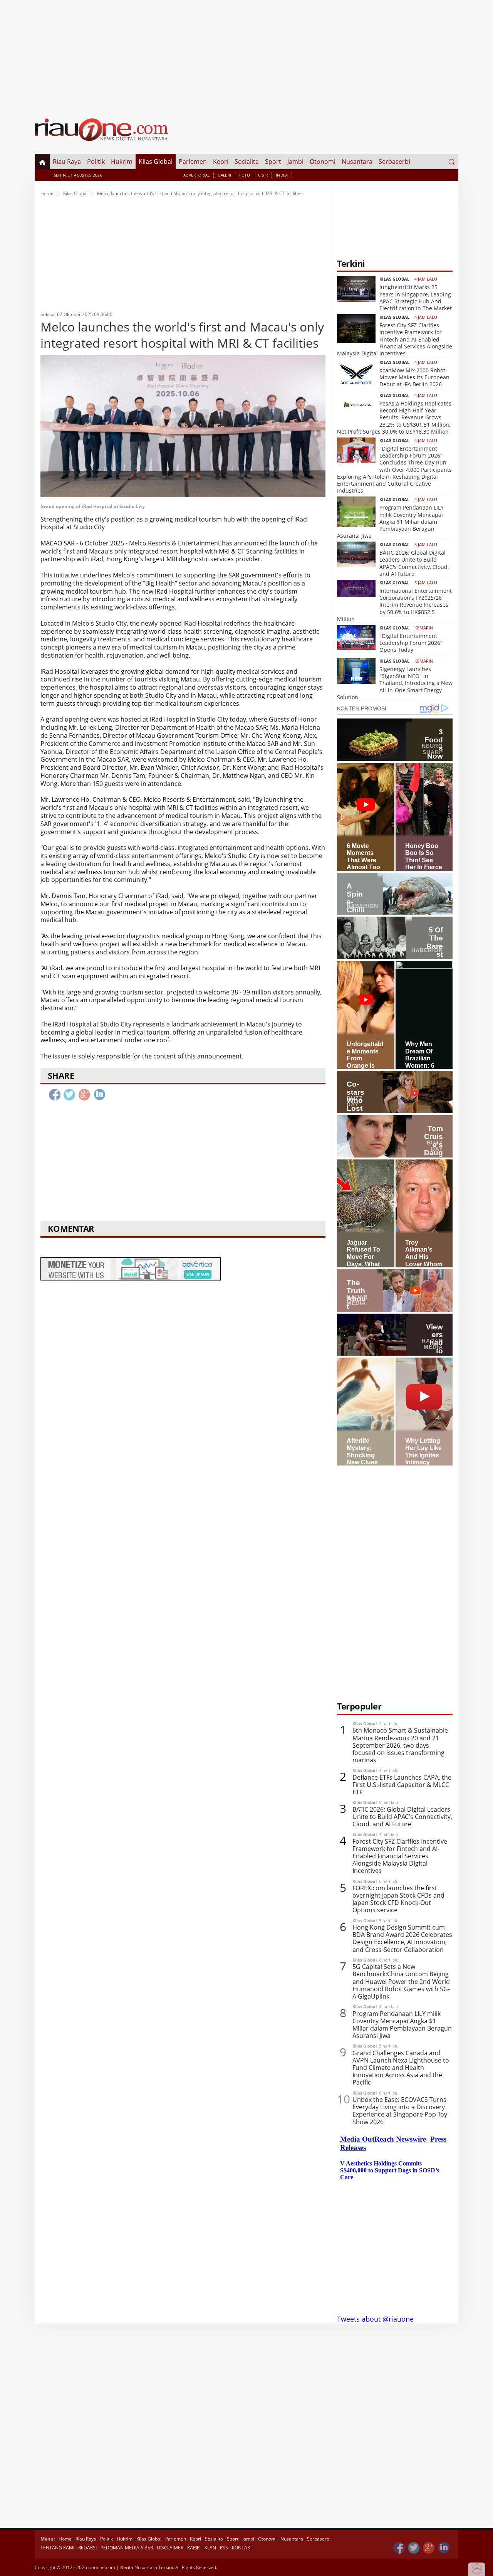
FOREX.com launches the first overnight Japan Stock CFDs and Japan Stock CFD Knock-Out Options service (398, 1899)
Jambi (295, 162)
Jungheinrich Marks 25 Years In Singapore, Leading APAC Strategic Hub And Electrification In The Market (416, 298)
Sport (273, 162)
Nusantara (357, 162)
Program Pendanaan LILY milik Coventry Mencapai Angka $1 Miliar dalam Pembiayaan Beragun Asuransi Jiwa (390, 522)
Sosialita (247, 162)
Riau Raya (67, 162)
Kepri (221, 162)
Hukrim (122, 162)
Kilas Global (156, 162)
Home (47, 193)
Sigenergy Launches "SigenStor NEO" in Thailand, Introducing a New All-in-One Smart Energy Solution (395, 683)
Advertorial (196, 175)
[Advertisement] (246, 54)
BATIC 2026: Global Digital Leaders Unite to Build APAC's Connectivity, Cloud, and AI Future (414, 563)
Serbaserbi (394, 162)
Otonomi (323, 162)
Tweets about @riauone (375, 2319)
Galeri (224, 175)
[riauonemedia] (399, 2548)
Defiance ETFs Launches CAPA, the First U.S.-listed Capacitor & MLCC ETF (402, 1785)
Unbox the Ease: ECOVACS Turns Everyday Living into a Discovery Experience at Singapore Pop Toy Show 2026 (400, 2111)
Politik (96, 162)
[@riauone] (414, 2548)
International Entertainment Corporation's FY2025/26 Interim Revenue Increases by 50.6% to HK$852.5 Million (394, 605)
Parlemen (193, 162)
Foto (245, 175)
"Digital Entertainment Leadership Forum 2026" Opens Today (411, 643)
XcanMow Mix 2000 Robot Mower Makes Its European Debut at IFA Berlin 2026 (414, 377)
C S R (263, 175)
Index (282, 175)
